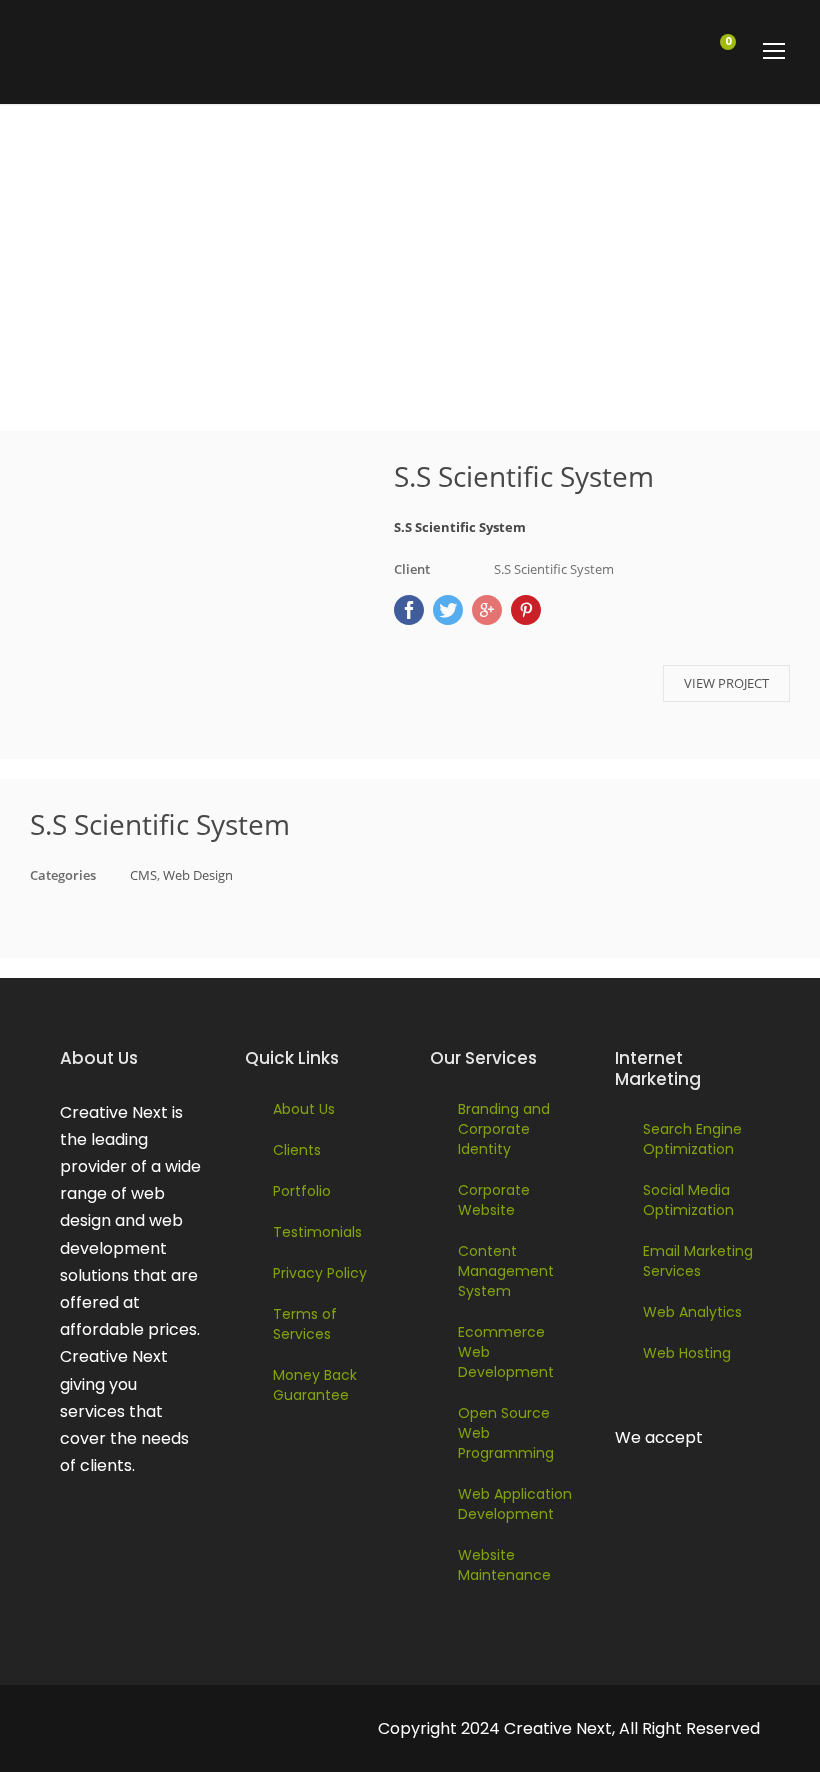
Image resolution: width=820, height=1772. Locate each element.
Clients (297, 1150)
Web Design (198, 875)
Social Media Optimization (688, 1200)
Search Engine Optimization (692, 1139)
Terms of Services (305, 1324)
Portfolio (302, 1191)
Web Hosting (687, 1353)
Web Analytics (692, 1312)
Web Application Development (515, 1504)
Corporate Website (494, 1200)
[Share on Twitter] (448, 610)
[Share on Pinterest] (526, 610)
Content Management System (506, 1271)
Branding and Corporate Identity (504, 1129)
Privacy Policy (320, 1273)
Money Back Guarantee (315, 1385)
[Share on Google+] (487, 610)
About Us (304, 1109)
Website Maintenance (504, 1565)
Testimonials (317, 1232)
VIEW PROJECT (726, 683)
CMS (143, 875)
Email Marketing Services (698, 1261)
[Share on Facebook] (409, 610)
